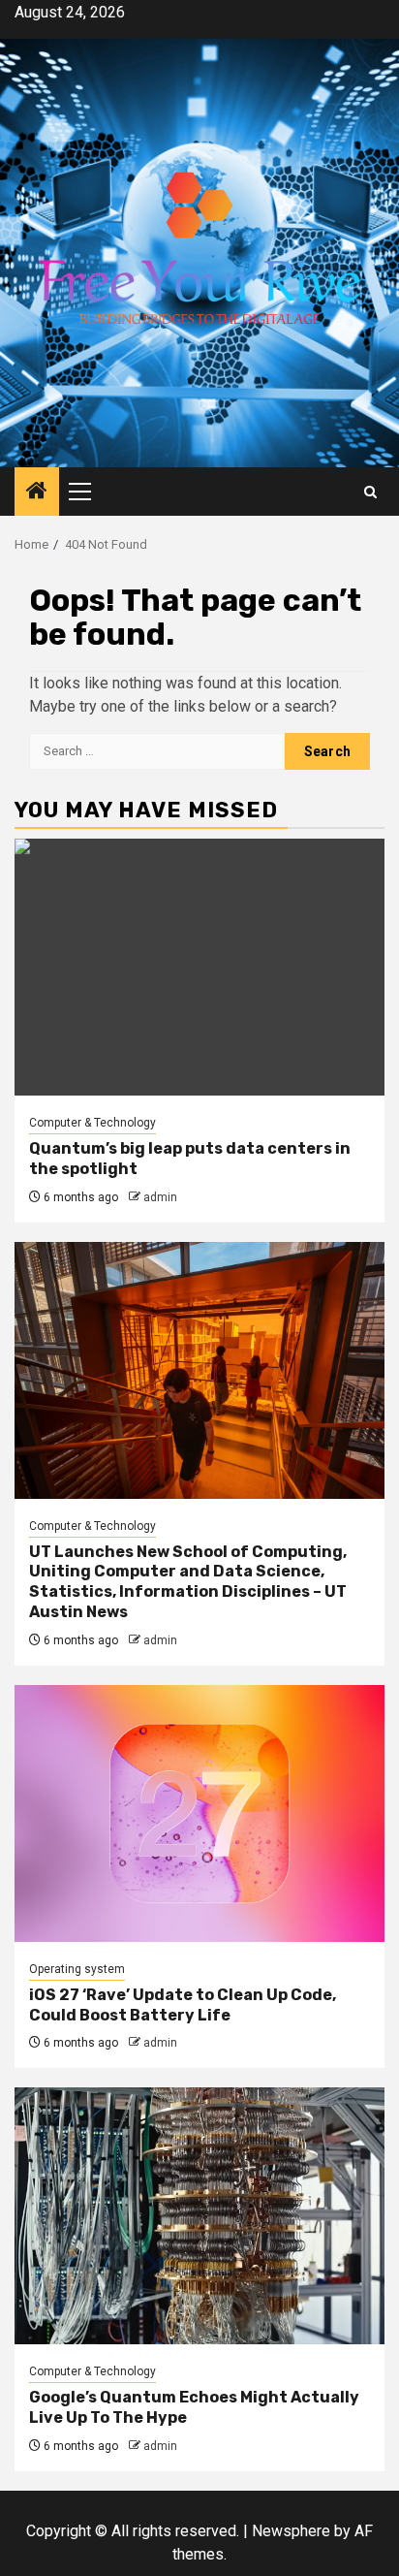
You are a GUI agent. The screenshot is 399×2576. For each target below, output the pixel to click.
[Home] (37, 493)
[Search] (370, 492)
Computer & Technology (92, 1123)
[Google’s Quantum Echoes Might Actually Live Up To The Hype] (199, 2216)
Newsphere (291, 2531)
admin (160, 1197)
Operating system (77, 1969)
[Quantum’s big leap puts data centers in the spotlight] (199, 967)
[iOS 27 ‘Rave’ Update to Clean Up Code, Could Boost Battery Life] (199, 1813)
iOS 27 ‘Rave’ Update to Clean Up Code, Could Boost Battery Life (183, 2005)
